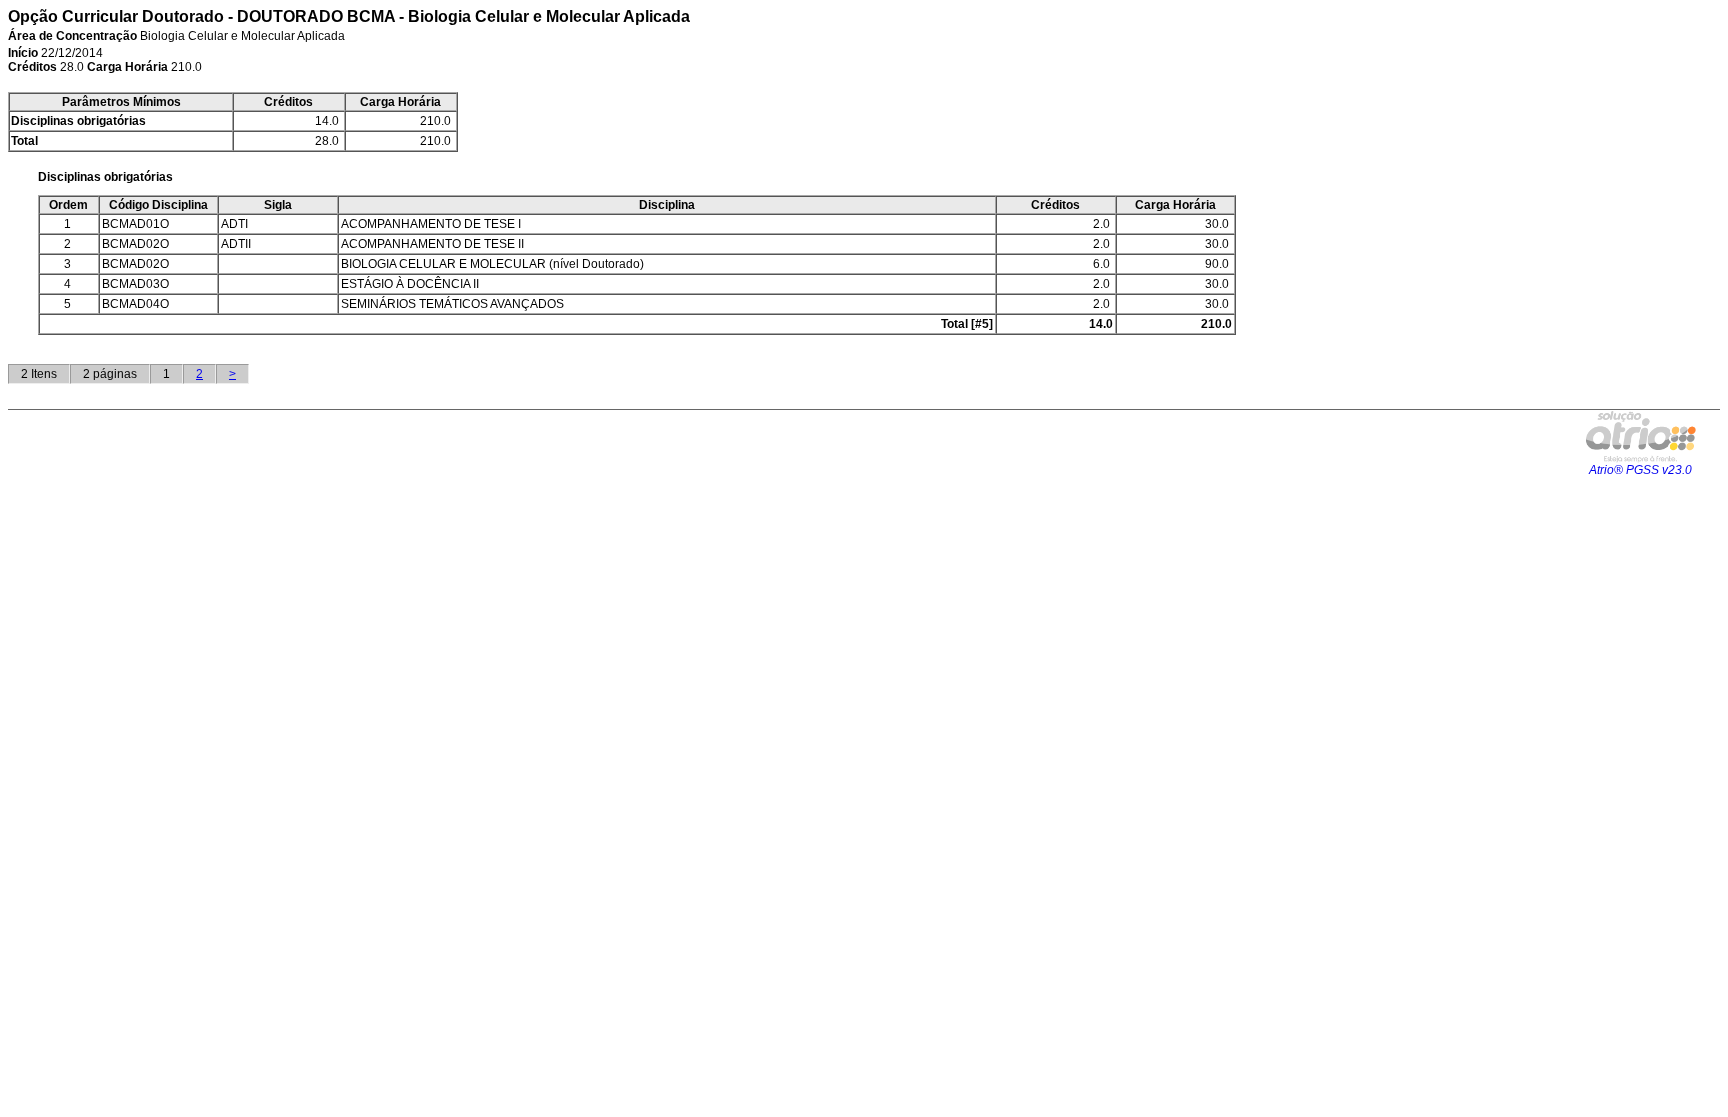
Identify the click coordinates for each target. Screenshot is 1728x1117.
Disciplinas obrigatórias (105, 177)
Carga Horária (127, 67)
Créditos (34, 67)
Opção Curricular (75, 16)
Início (23, 53)
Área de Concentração (72, 36)
